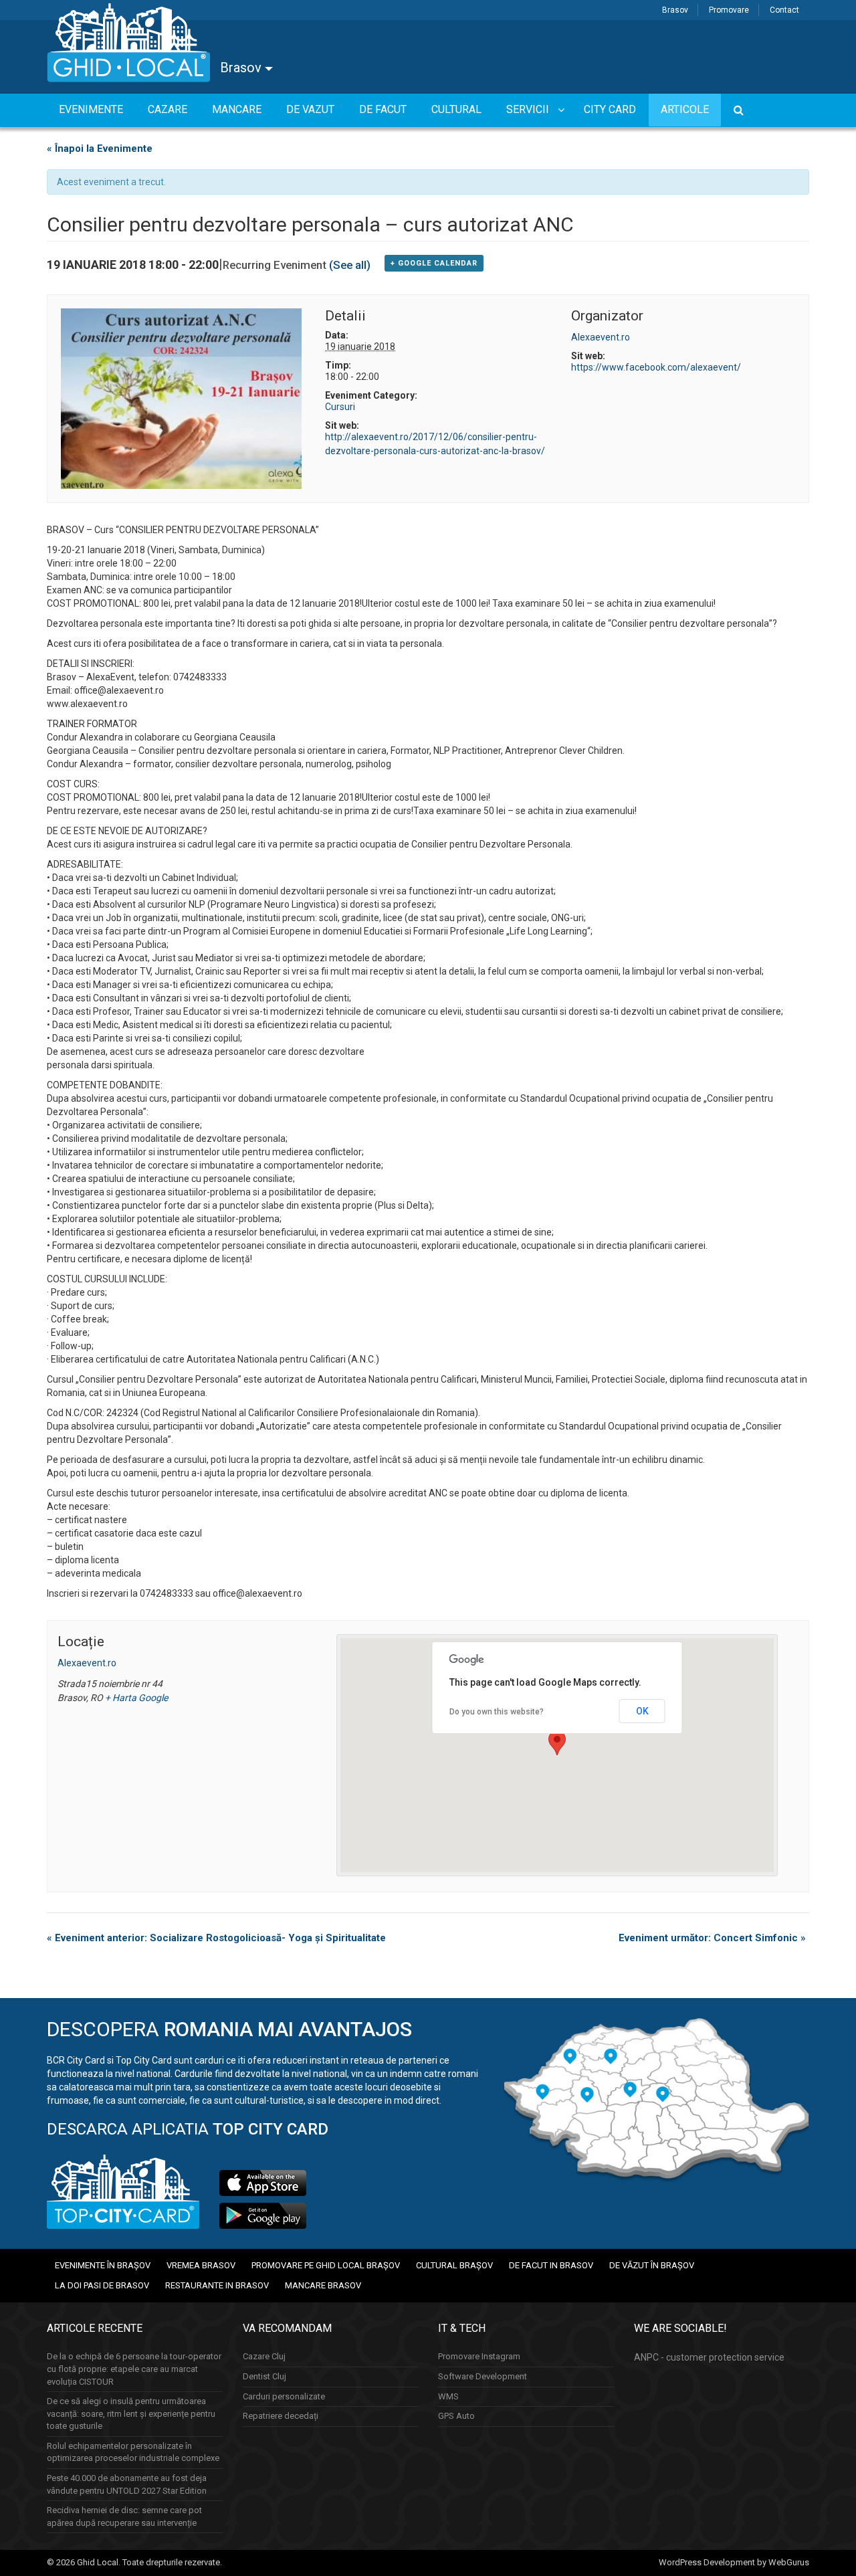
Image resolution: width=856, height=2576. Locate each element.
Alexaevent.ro (601, 337)
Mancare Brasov (323, 2285)
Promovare (729, 10)
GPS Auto (456, 2416)
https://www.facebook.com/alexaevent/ (656, 367)
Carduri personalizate (284, 2396)
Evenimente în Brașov (103, 2265)
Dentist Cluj (264, 2376)
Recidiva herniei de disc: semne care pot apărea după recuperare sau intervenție (124, 2516)
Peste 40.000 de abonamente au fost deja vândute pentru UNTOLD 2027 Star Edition (127, 2484)
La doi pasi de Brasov (102, 2285)
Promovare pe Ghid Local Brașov (326, 2265)
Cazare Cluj (264, 2356)
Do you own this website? (497, 1712)
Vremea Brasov (201, 2265)
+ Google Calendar (434, 263)
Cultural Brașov (454, 2265)
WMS (448, 2396)
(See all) (350, 265)
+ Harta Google (136, 1698)
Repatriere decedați (281, 2416)
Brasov (675, 10)
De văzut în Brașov (652, 2265)
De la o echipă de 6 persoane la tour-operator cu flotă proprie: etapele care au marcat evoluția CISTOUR (134, 2369)
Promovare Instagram (479, 2356)
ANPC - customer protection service (709, 2357)
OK (642, 1711)
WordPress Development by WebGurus (734, 2562)
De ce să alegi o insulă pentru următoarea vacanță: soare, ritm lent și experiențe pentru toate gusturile (131, 2413)
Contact (784, 10)
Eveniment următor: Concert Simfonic (712, 1938)
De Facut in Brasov (551, 2265)
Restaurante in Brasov (217, 2285)
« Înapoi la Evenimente (100, 148)
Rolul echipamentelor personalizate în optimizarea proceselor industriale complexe (133, 2452)
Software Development (483, 2376)
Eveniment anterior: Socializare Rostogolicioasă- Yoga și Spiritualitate (216, 1938)
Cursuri (340, 407)
